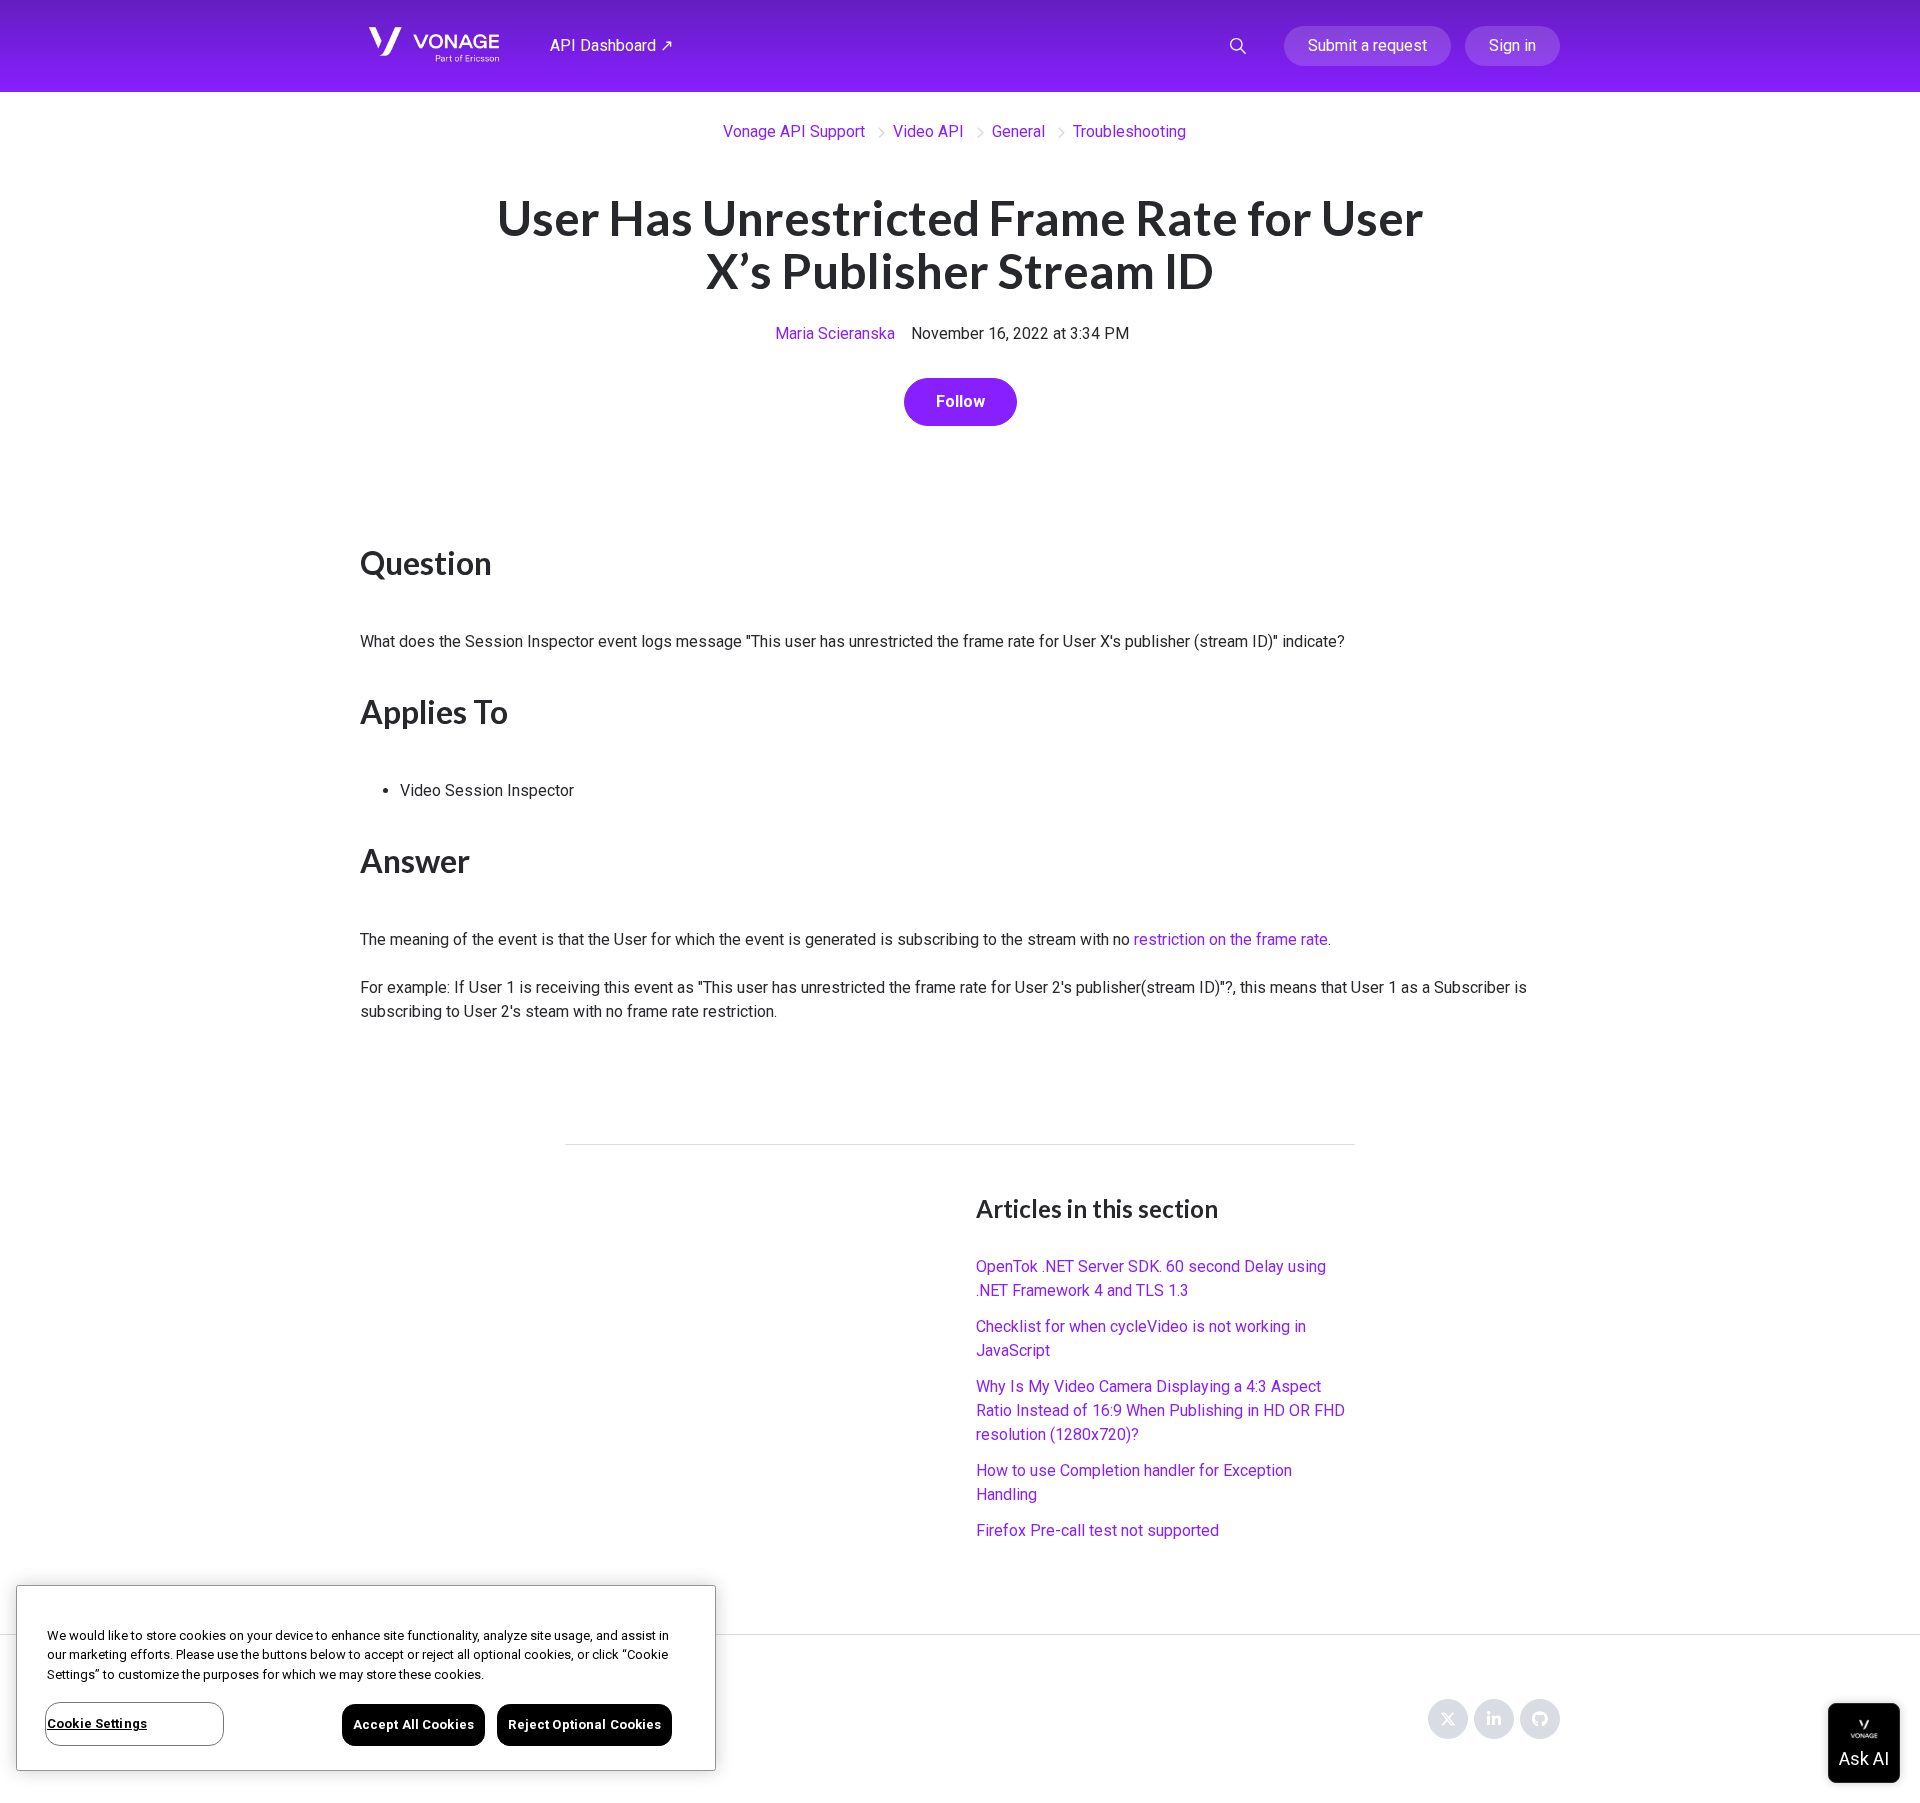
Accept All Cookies (413, 1724)
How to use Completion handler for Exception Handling (1134, 1482)
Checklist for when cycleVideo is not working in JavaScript (1141, 1338)
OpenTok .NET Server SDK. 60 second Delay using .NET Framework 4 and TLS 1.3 (1151, 1278)
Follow (960, 401)
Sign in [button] (1512, 45)
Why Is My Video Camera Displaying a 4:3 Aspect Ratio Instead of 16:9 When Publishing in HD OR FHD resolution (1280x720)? (1160, 1410)
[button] (1238, 46)
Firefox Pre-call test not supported (1097, 1530)
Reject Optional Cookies (584, 1724)
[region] (366, 1678)
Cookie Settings (97, 1723)
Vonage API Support (794, 131)
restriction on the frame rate (1231, 939)
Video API (928, 131)
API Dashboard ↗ (611, 45)
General (1018, 131)
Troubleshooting (1129, 131)
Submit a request (1367, 45)
